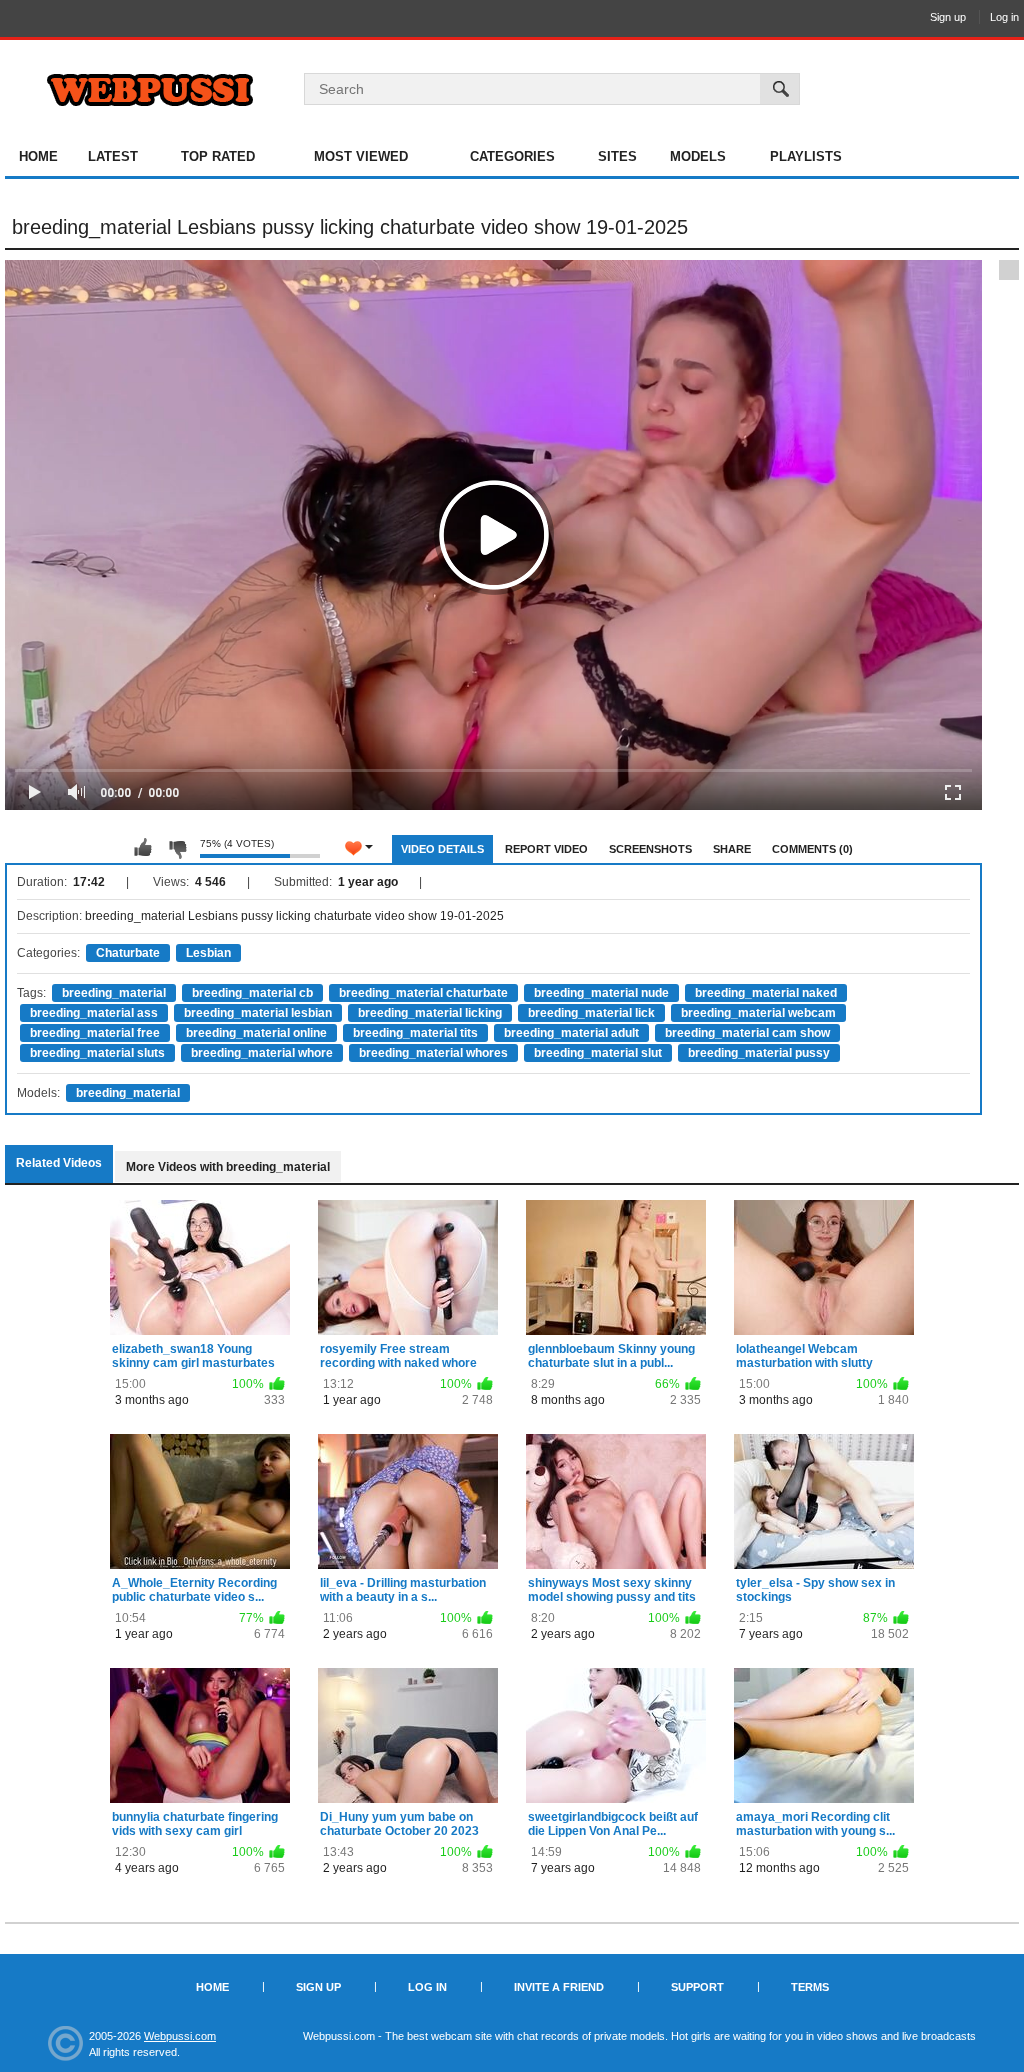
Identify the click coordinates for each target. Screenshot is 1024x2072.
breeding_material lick (591, 1013)
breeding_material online (256, 1033)
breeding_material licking (430, 1013)
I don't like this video (177, 848)
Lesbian (208, 953)
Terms (810, 1987)
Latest (113, 156)
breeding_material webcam (758, 1013)
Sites (617, 156)
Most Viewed (361, 156)
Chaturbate (128, 953)
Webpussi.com (180, 2036)
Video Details (442, 849)
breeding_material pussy (759, 1053)
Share (732, 849)
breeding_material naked (766, 993)
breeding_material (114, 993)
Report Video (546, 849)
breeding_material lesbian (258, 1013)
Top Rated (218, 156)
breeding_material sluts (97, 1053)
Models (698, 156)
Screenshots (650, 849)
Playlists (806, 156)
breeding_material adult (571, 1033)
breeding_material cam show (747, 1033)
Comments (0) (812, 849)
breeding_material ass (94, 1013)
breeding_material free (95, 1033)
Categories (512, 156)
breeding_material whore (262, 1053)
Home (38, 156)
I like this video (143, 848)
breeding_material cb (252, 993)
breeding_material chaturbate (423, 993)
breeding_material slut (598, 1053)
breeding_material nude (601, 993)
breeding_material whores (433, 1053)
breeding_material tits (415, 1033)
